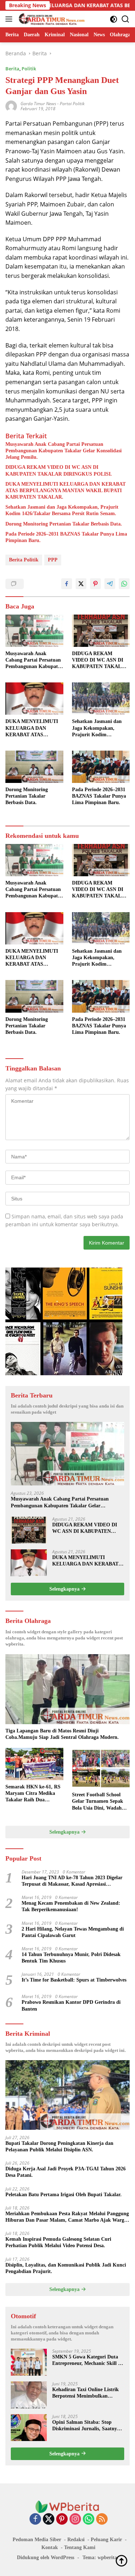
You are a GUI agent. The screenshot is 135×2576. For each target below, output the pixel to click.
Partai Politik (72, 104)
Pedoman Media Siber (37, 2540)
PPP (53, 560)
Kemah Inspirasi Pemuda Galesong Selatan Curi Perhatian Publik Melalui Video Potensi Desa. (58, 2242)
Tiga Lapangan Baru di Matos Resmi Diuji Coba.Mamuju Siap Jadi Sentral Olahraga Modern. (62, 1734)
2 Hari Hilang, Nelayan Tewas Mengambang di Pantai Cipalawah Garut (73, 1932)
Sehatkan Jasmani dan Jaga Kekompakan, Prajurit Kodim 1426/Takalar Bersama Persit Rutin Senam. (62, 510)
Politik (29, 69)
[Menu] (10, 19)
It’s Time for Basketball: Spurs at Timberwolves (74, 1980)
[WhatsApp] (89, 2519)
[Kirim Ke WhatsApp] (124, 584)
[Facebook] (35, 2519)
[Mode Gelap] (114, 19)
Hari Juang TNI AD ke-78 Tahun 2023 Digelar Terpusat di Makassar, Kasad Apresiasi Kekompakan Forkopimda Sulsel (72, 1881)
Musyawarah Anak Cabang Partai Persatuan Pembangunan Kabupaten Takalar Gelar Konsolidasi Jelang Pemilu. (64, 451)
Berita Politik (24, 560)
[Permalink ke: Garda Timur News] (11, 106)
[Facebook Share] (67, 584)
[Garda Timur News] (51, 19)
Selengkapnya (65, 1589)
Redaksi (76, 2540)
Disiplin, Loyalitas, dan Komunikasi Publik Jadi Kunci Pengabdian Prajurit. (66, 2268)
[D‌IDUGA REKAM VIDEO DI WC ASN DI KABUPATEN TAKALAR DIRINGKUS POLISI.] (101, 631)
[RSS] (102, 2519)
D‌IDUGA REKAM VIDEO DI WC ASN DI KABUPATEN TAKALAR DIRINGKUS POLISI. (59, 470)
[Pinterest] (62, 2519)
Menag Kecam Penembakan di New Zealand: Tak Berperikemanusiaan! (71, 1906)
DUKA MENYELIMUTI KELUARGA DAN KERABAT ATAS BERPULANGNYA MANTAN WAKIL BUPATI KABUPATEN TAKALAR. (66, 491)
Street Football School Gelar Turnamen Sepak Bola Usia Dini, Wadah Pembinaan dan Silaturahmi (98, 1802)
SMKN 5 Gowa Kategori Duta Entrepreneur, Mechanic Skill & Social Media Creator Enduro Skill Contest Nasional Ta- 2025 (87, 2360)
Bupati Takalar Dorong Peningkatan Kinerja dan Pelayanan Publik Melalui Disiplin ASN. (59, 2146)
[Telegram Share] (110, 584)
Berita (12, 69)
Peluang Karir (106, 2540)
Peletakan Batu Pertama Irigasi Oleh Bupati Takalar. (64, 2195)
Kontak (50, 2547)
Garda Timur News (38, 104)
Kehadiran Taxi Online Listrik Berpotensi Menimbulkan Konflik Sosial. (85, 2393)
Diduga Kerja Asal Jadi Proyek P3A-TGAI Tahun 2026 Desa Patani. (66, 2172)
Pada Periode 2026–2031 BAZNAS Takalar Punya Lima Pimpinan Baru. (66, 537)
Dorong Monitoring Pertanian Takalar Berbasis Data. (64, 524)
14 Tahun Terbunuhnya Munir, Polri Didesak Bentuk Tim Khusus (71, 1958)
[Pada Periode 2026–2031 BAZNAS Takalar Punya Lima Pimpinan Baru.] (101, 767)
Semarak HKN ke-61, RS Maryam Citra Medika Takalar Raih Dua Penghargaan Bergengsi (33, 1794)
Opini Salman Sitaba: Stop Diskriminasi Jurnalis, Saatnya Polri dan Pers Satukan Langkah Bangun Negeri (88, 2426)
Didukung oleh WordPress (46, 2558)
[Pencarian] (125, 19)
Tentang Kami (80, 2547)
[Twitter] (49, 2519)
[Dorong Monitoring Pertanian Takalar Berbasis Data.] (34, 767)
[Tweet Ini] (81, 584)
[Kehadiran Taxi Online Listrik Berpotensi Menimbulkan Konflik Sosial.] (29, 2395)
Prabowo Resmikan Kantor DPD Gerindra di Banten (71, 2005)
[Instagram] (75, 2519)
